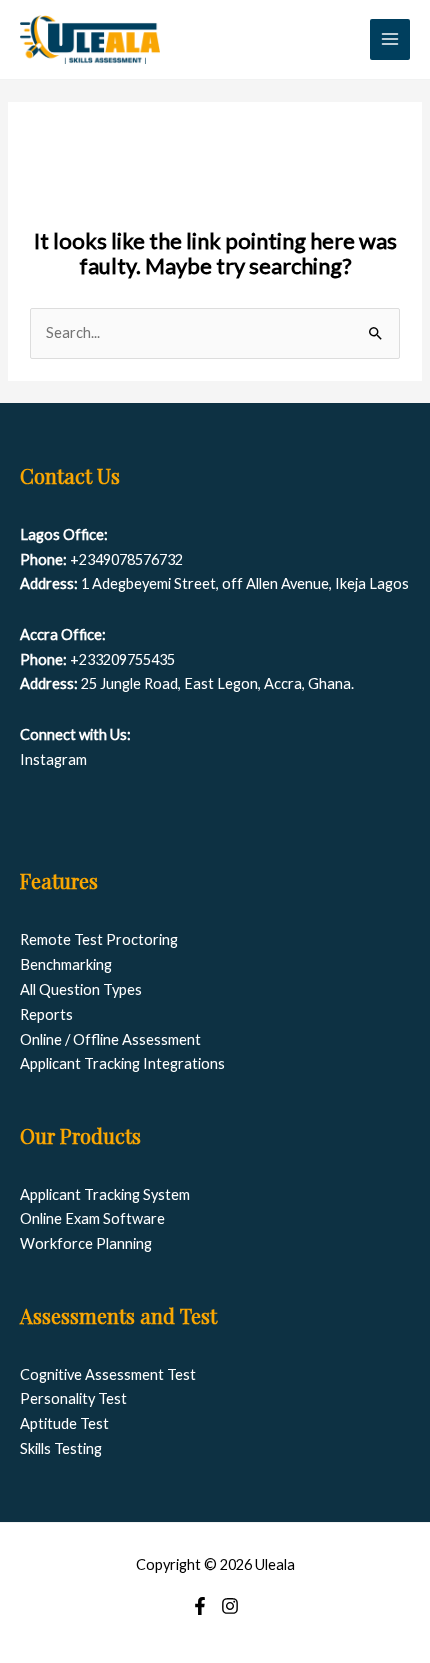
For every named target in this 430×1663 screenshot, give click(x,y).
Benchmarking (66, 964)
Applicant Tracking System (105, 1194)
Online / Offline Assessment (110, 1039)
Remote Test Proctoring (99, 939)
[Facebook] (200, 1606)
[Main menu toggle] (390, 39)
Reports (46, 1014)
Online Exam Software (92, 1218)
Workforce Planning (86, 1243)
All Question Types (81, 989)
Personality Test (73, 1398)
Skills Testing (61, 1448)
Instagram (53, 759)
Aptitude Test (64, 1423)
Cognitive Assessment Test (108, 1374)
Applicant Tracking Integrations (122, 1063)
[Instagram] (230, 1606)
